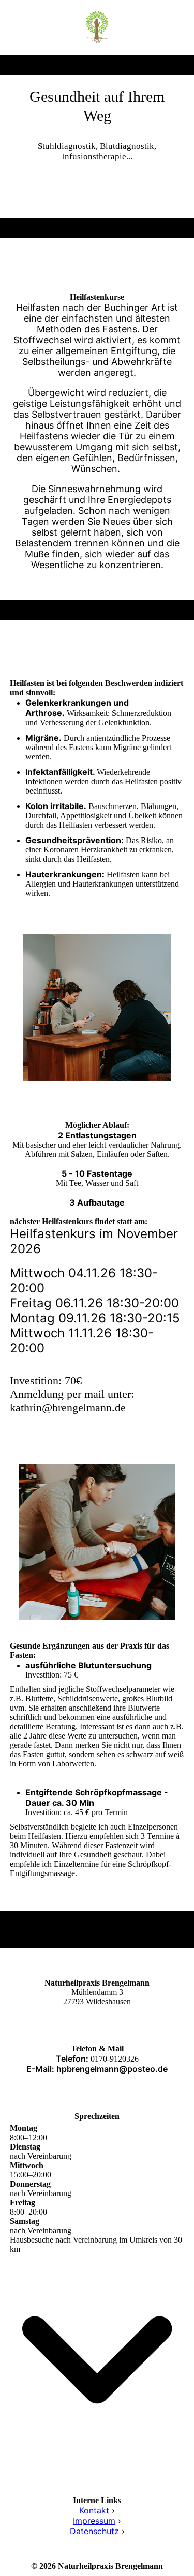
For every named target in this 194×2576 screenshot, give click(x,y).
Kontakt (94, 2510)
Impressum (94, 2521)
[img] (97, 27)
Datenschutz (94, 2531)
